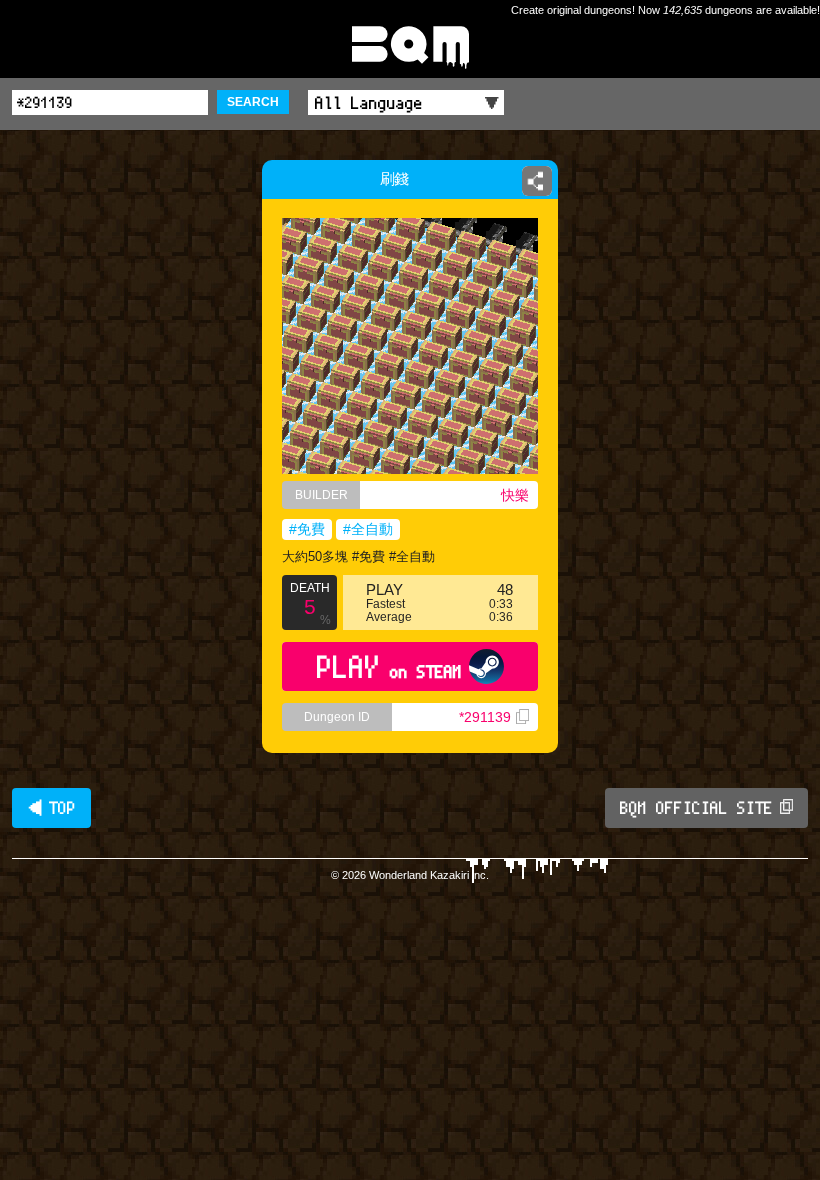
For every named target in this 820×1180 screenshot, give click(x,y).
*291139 (485, 717)
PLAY (389, 666)
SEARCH (253, 102)
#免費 (307, 529)
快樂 (515, 495)
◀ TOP (51, 808)
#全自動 (368, 529)
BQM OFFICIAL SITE (696, 808)
